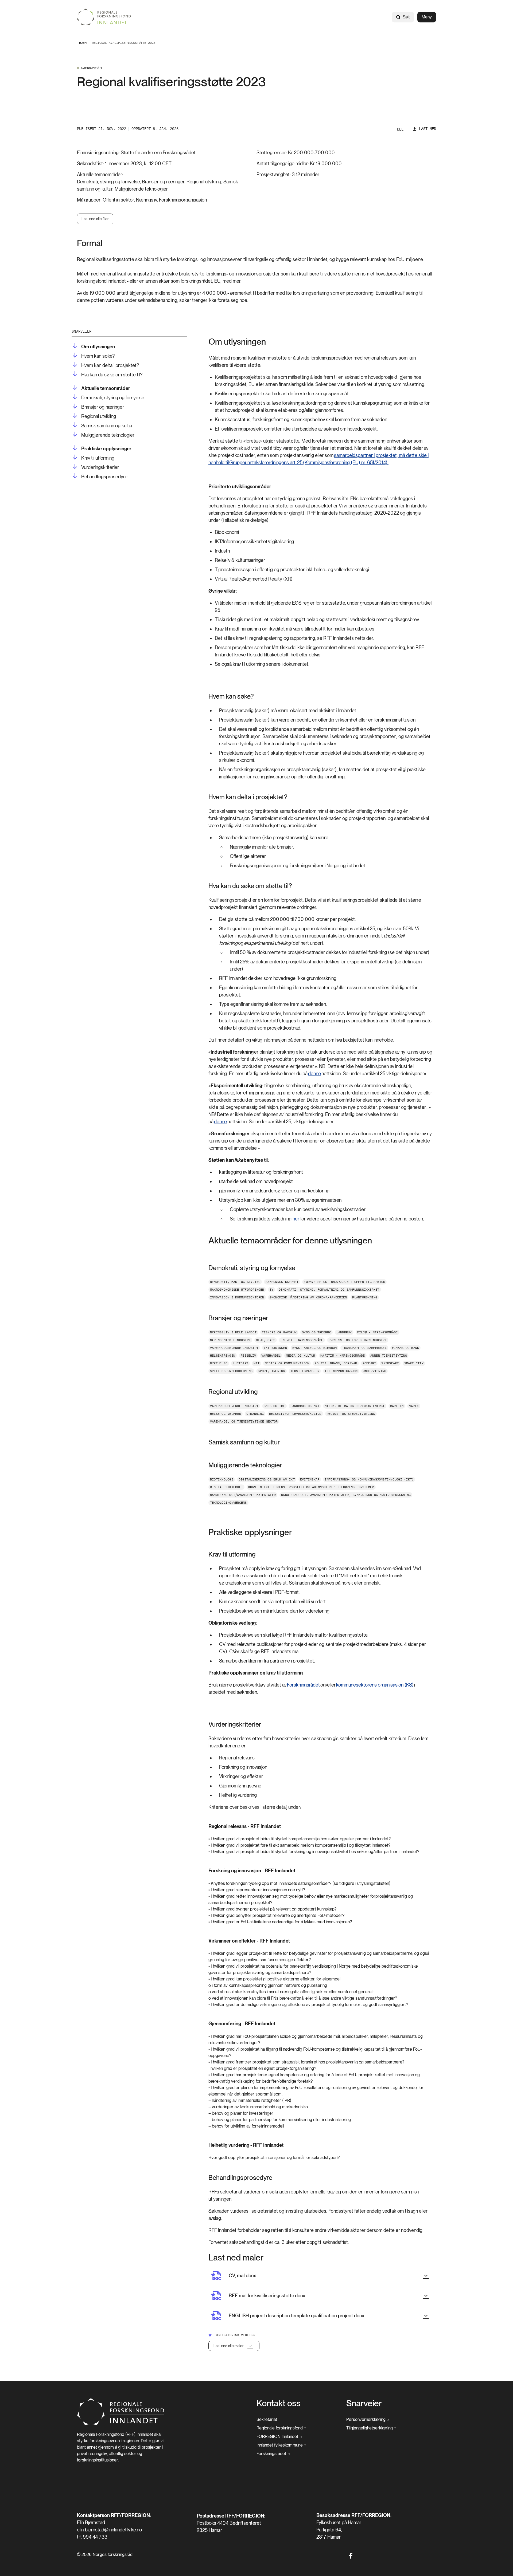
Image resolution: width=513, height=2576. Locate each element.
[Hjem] (104, 17)
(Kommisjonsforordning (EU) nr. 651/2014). (345, 462)
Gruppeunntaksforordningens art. (263, 462)
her (296, 1219)
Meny (427, 17)
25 (300, 462)
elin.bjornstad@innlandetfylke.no (109, 2530)
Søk (406, 17)
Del (400, 129)
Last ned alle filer (95, 219)
